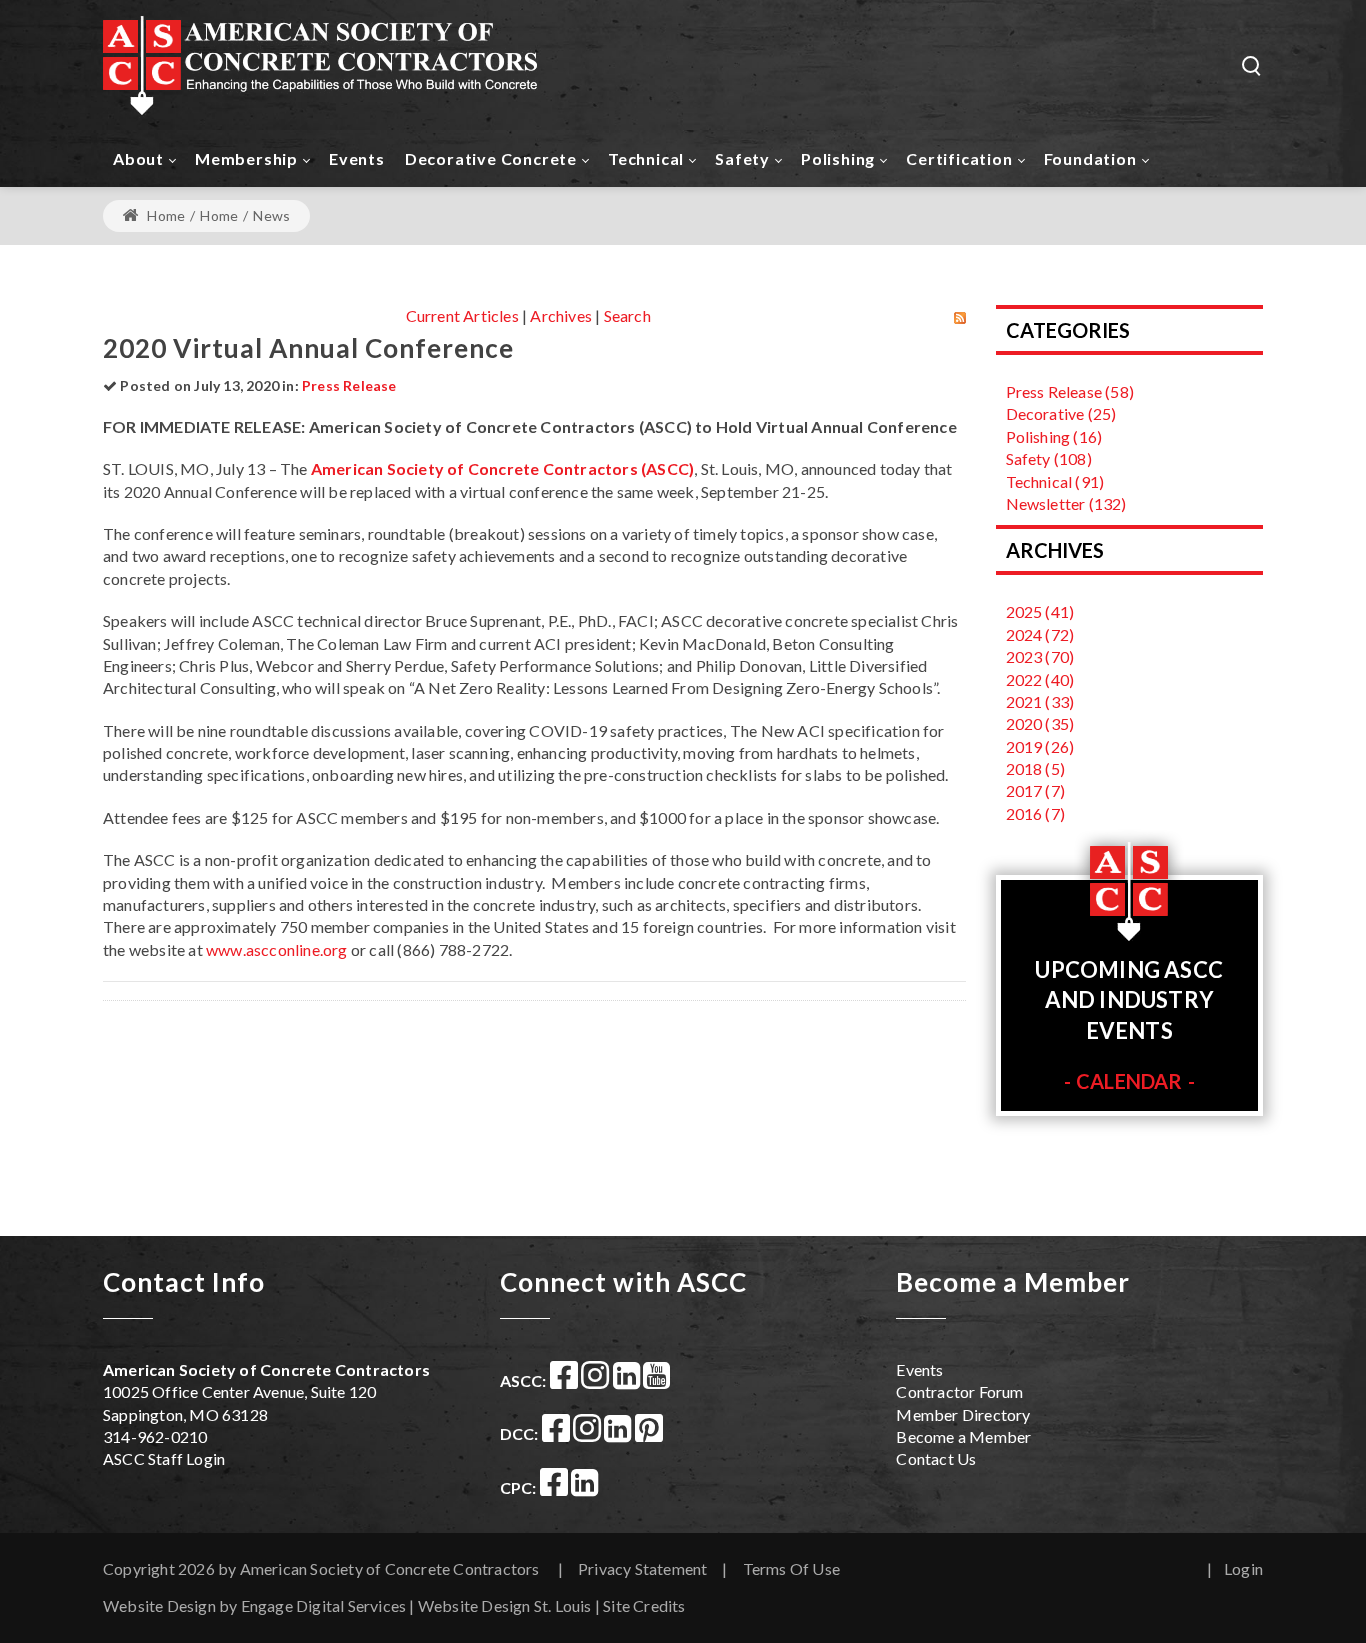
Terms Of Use (791, 1568)
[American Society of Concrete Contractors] (320, 64)
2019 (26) (1040, 746)
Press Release (349, 385)
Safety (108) (1049, 458)
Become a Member (963, 1436)
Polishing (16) (1054, 436)
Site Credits (644, 1605)
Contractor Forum (959, 1391)
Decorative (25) (1061, 413)
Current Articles (462, 315)
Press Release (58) (1070, 391)
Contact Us (936, 1458)
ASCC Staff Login (164, 1458)
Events (919, 1369)
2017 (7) (1036, 790)
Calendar (1129, 1081)
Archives (561, 315)
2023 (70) (1040, 656)
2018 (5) (1036, 768)
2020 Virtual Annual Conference (308, 348)
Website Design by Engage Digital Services (254, 1605)
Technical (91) (1055, 481)
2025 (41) (1040, 611)
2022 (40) (1040, 679)
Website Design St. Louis (505, 1605)
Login (1243, 1568)
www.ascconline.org (277, 949)
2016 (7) (1036, 813)
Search (627, 315)
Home (164, 215)
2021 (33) (1040, 701)
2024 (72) (1040, 634)
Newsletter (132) (1066, 503)
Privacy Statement (642, 1568)
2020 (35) (1040, 723)
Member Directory (963, 1414)
